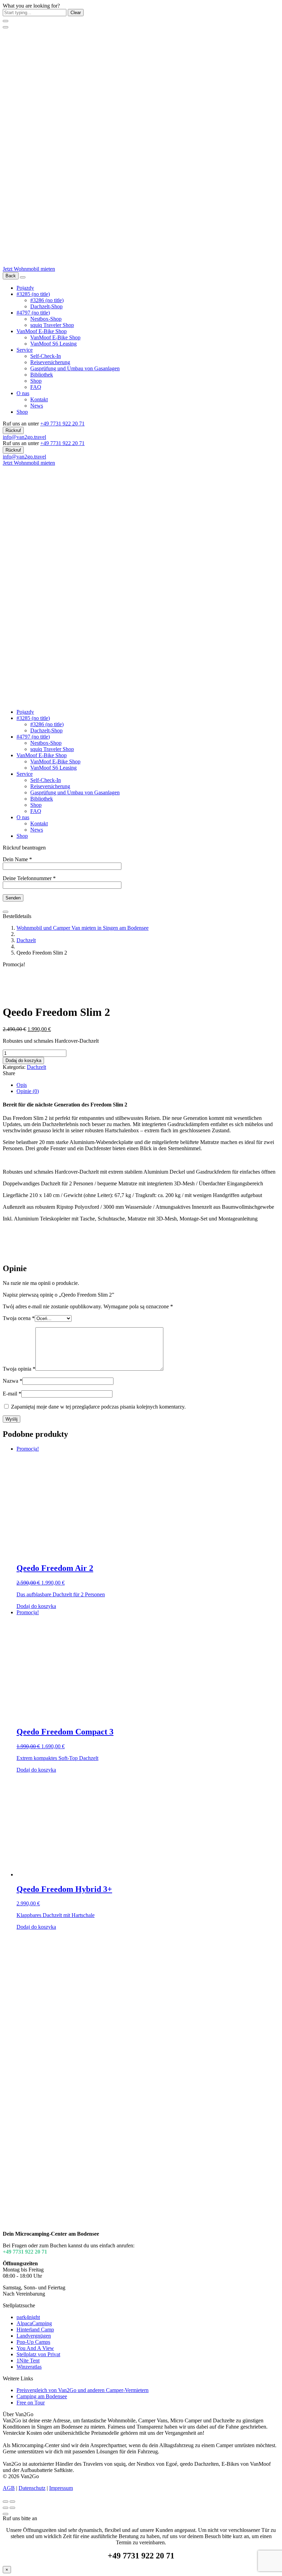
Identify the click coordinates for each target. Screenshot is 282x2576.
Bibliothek (42, 375)
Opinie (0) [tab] (28, 1091)
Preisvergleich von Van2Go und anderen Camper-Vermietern (83, 2390)
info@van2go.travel (24, 437)
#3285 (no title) (33, 294)
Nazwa (13, 1381)
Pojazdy (25, 288)
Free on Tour (31, 2403)
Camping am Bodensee (42, 2396)
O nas (23, 393)
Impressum (61, 2488)
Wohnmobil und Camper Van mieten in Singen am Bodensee (83, 928)
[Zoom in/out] (12, 2502)
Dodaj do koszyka (23, 1060)
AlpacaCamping (34, 2323)
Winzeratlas (29, 2367)
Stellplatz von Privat (38, 2354)
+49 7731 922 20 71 (62, 424)
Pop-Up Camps (33, 2342)
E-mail (12, 1394)
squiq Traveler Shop (52, 325)
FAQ (36, 387)
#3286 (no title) (47, 300)
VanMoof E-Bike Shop (42, 331)
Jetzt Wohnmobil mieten (29, 269)
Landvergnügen (34, 2336)
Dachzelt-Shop (46, 306)
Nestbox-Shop (46, 319)
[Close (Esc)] (6, 2502)
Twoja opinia (19, 1369)
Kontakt (39, 399)
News (37, 406)
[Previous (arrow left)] (6, 2508)
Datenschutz (32, 2488)
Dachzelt (26, 940)
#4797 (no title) (33, 313)
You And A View (35, 2348)
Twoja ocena (19, 1318)
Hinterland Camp (35, 2330)
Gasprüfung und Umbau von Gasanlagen (75, 368)
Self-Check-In (46, 356)
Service (25, 350)
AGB (9, 2488)
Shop (36, 381)
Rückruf (13, 430)
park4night (28, 2317)
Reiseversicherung (50, 362)
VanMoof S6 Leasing (53, 344)
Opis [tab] (22, 1085)
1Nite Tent (28, 2361)
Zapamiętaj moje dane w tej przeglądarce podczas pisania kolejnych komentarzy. (98, 1407)
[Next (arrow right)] (12, 2508)
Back (11, 276)
